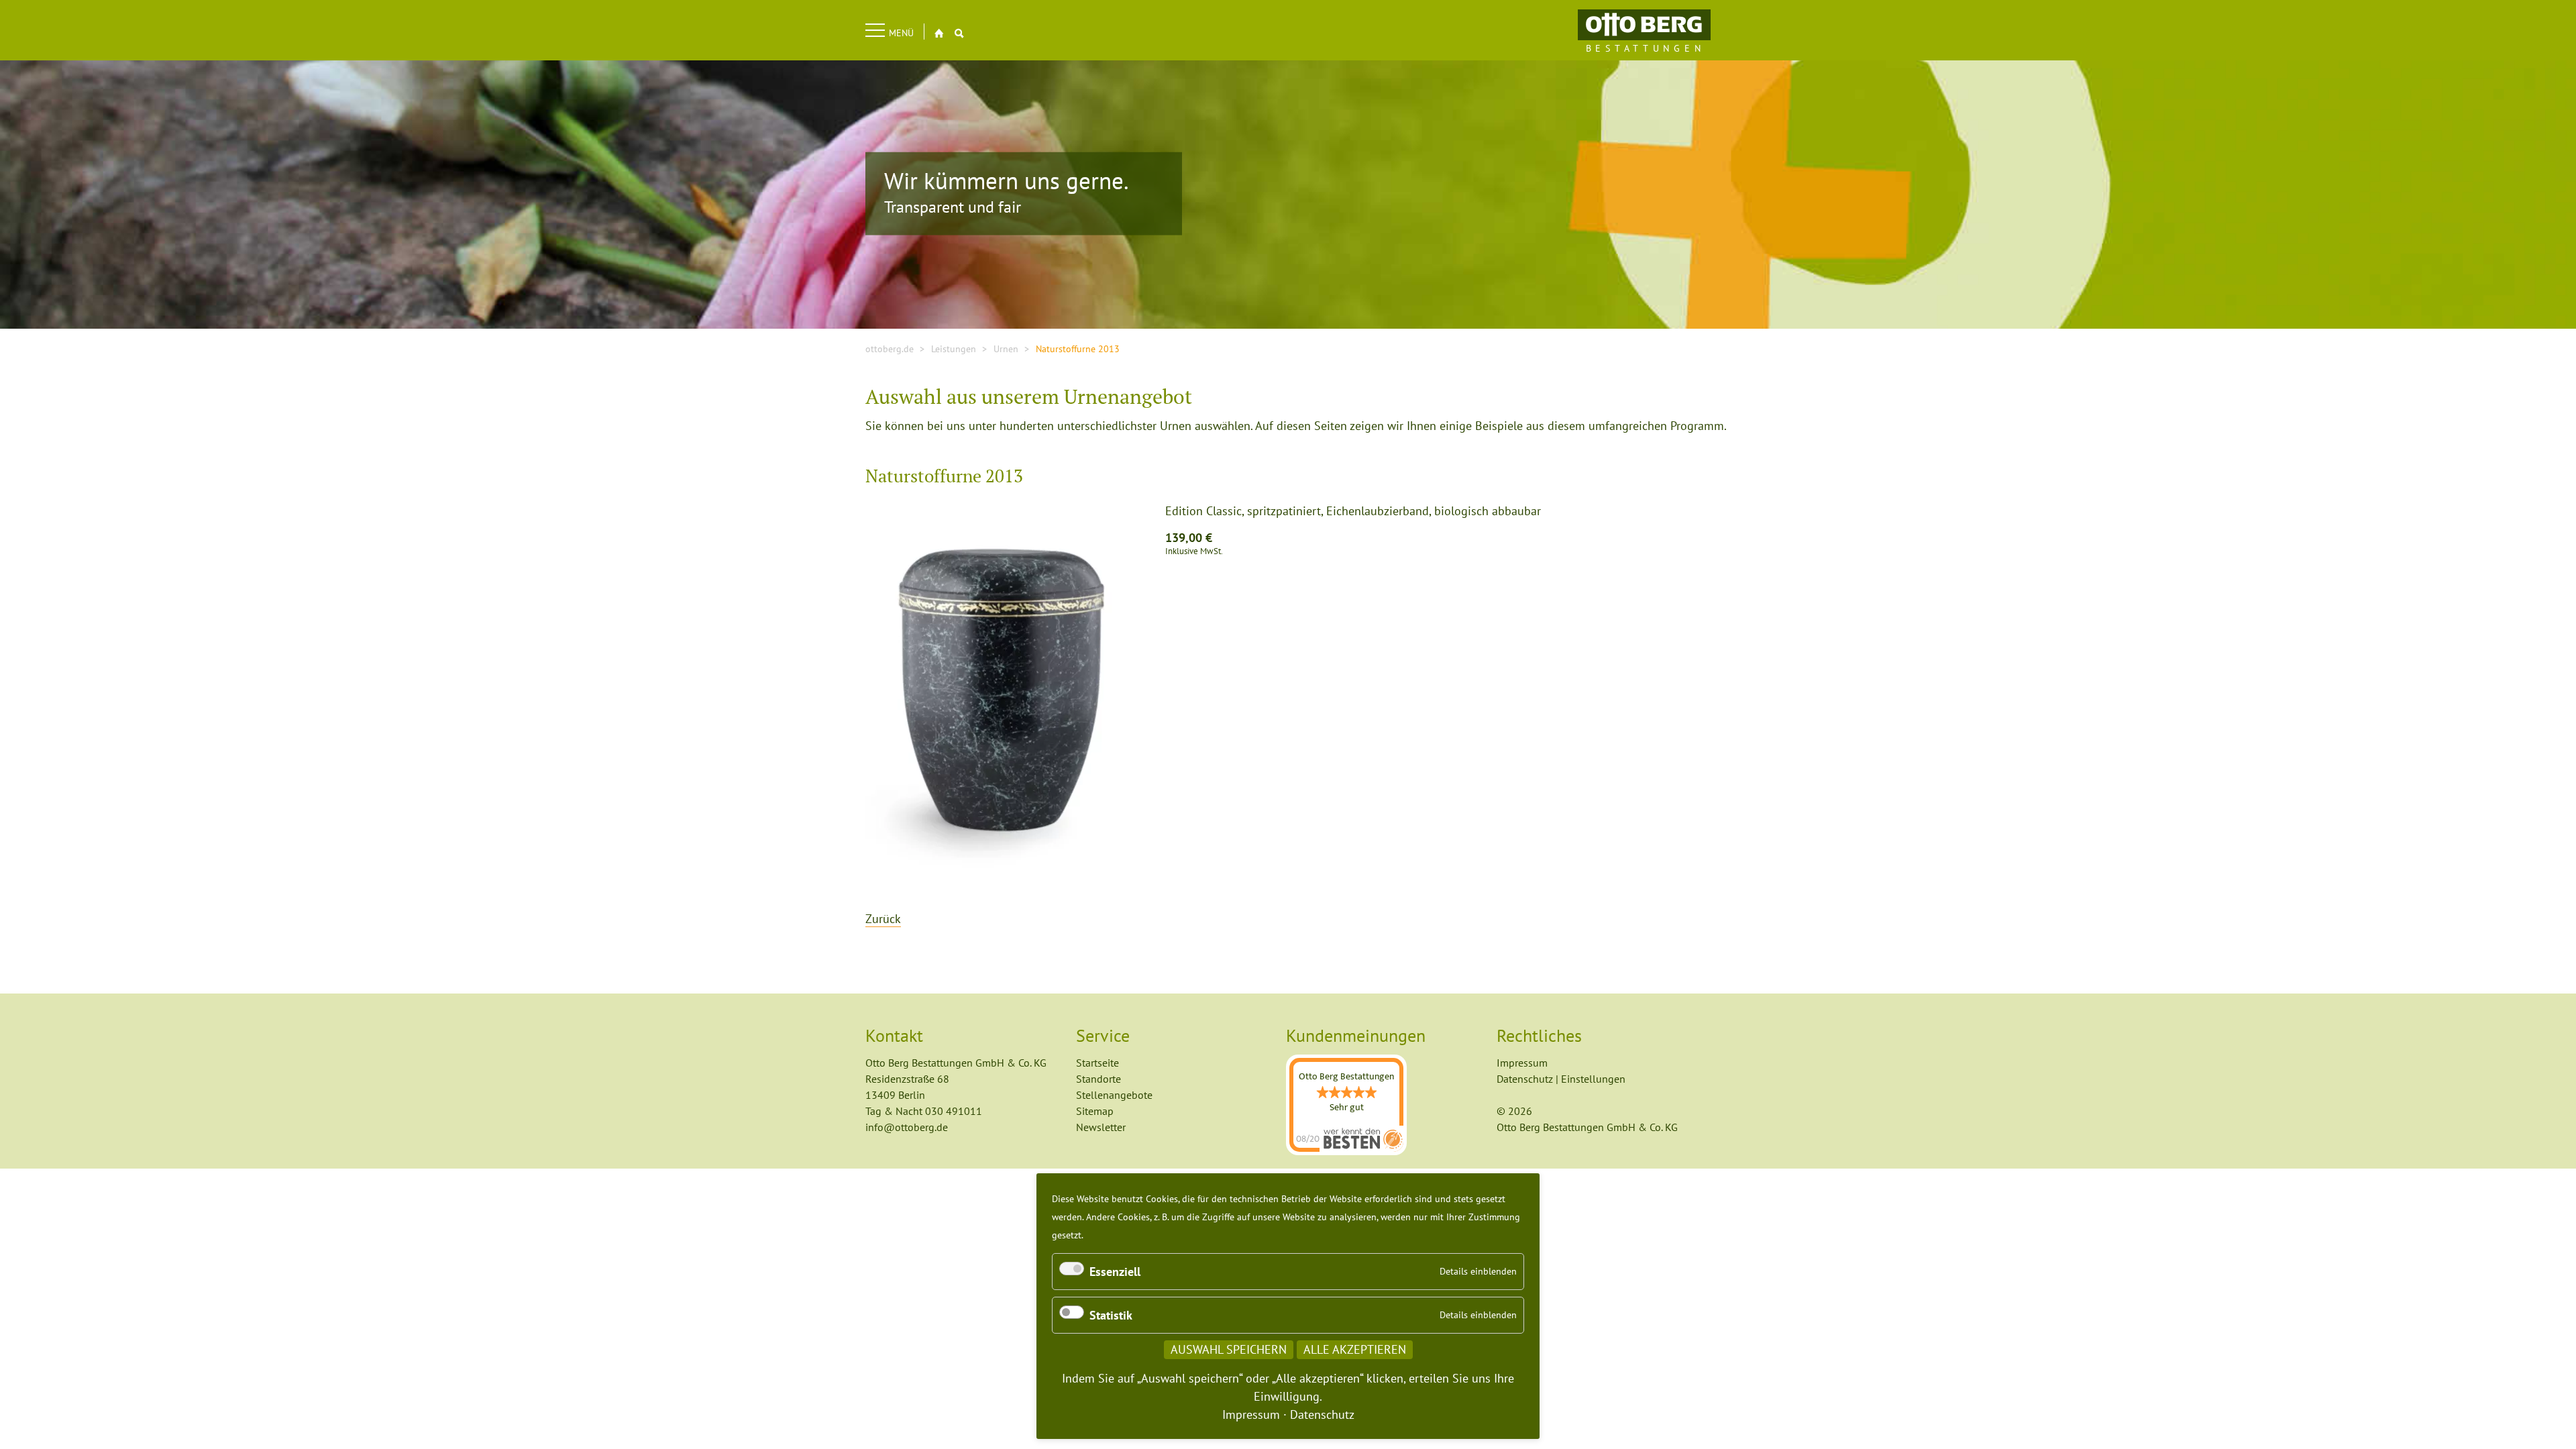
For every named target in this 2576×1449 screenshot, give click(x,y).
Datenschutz (1525, 1079)
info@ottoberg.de (907, 1127)
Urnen (1006, 349)
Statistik (1111, 1315)
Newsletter (1101, 1127)
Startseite (1097, 1063)
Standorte (1098, 1079)
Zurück (883, 919)
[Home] (1644, 24)
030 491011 (954, 1111)
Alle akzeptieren (1355, 1349)
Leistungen (954, 349)
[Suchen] (959, 33)
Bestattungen (1646, 48)
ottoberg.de (890, 349)
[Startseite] (939, 33)
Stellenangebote (1114, 1095)
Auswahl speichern (1229, 1349)
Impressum (1522, 1063)
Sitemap (1095, 1111)
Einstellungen (1593, 1079)
